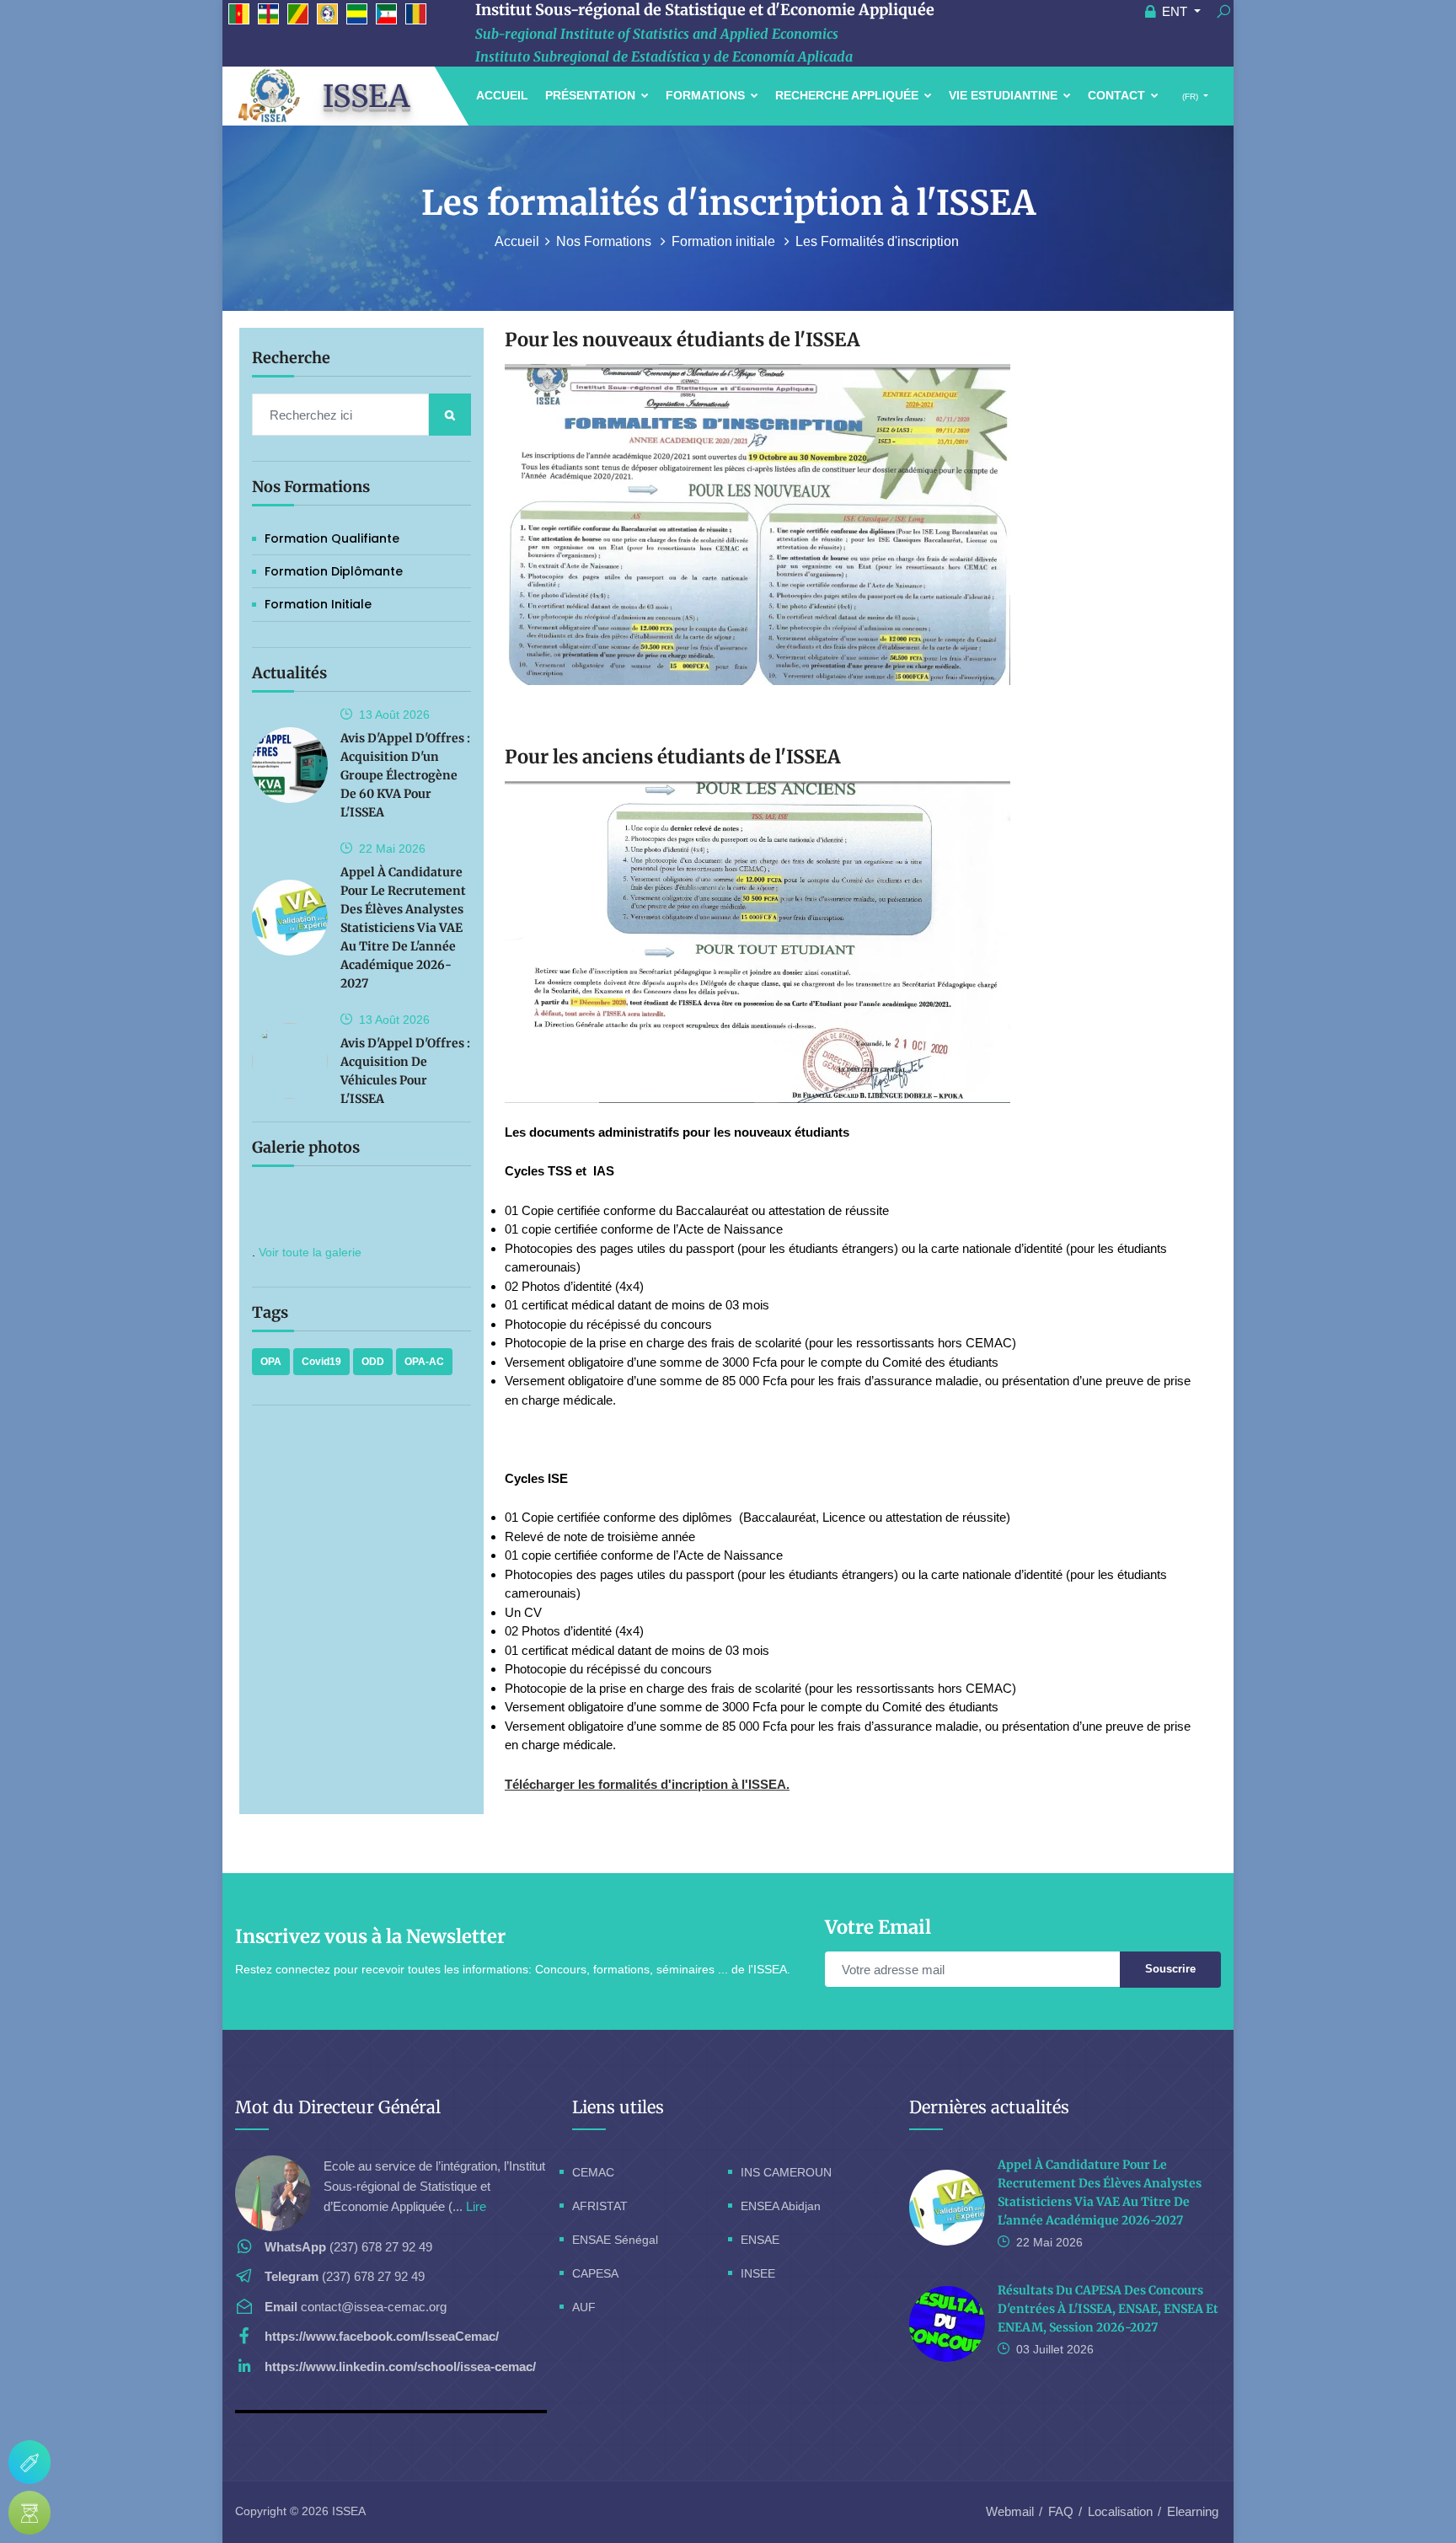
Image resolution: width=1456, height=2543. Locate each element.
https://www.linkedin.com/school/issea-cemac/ (400, 2366)
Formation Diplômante (334, 571)
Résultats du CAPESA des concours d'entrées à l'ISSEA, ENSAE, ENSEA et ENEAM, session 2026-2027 (1108, 2309)
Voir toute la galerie (310, 1252)
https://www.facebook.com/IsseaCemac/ (382, 2336)
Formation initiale (725, 241)
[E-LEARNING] (29, 2513)
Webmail (1010, 2511)
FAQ (1061, 2511)
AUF (584, 2307)
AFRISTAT (600, 2206)
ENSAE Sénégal (615, 2240)
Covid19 (321, 1362)
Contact (1118, 95)
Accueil (502, 95)
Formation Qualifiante (332, 538)
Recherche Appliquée (848, 95)
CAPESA (595, 2273)
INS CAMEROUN (786, 2172)
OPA (271, 1362)
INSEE (758, 2273)
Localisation (1120, 2511)
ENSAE (760, 2240)
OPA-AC (424, 1362)
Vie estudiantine (1005, 95)
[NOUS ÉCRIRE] (29, 2462)
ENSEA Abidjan (781, 2206)
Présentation (592, 95)
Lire (476, 2206)
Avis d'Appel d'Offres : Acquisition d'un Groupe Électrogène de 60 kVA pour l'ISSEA (405, 775)
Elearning (1193, 2511)
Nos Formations (605, 241)
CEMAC (593, 2172)
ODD (373, 1362)
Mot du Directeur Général (338, 2107)
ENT (1175, 11)
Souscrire (1170, 1969)
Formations (707, 95)
